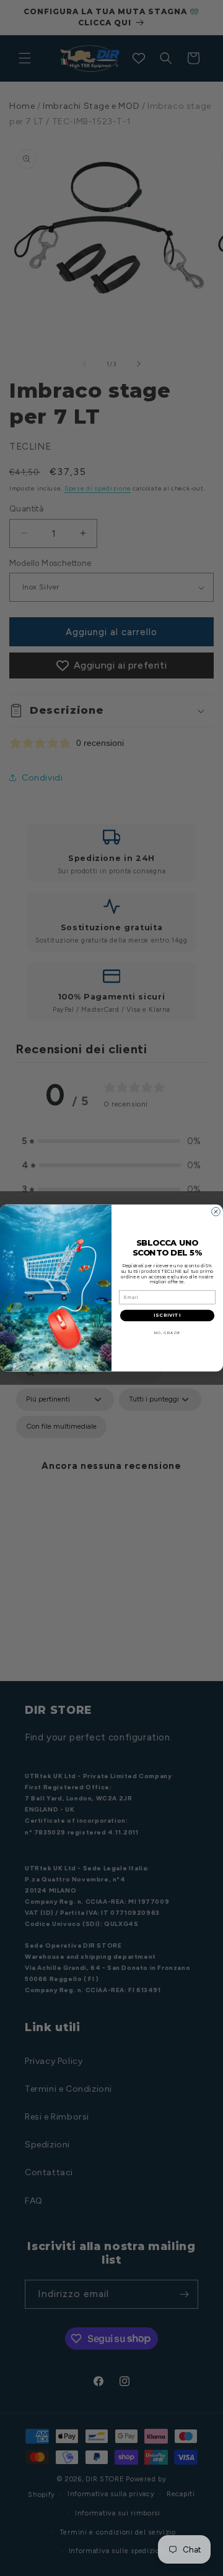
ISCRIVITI (167, 1315)
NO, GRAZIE (168, 1333)
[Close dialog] (216, 1212)
